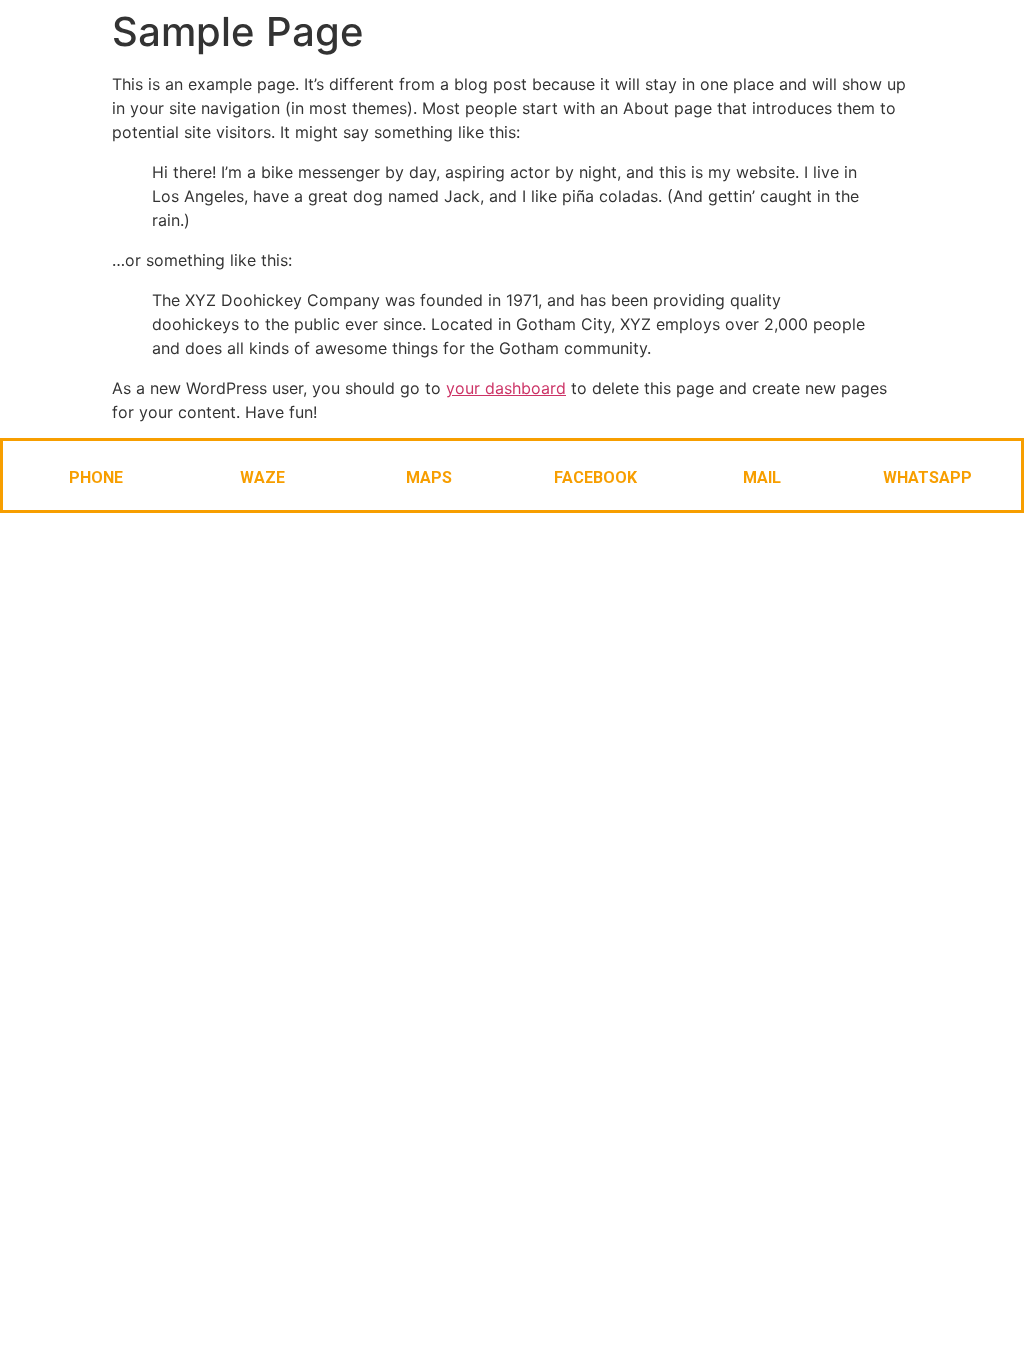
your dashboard (506, 388)
